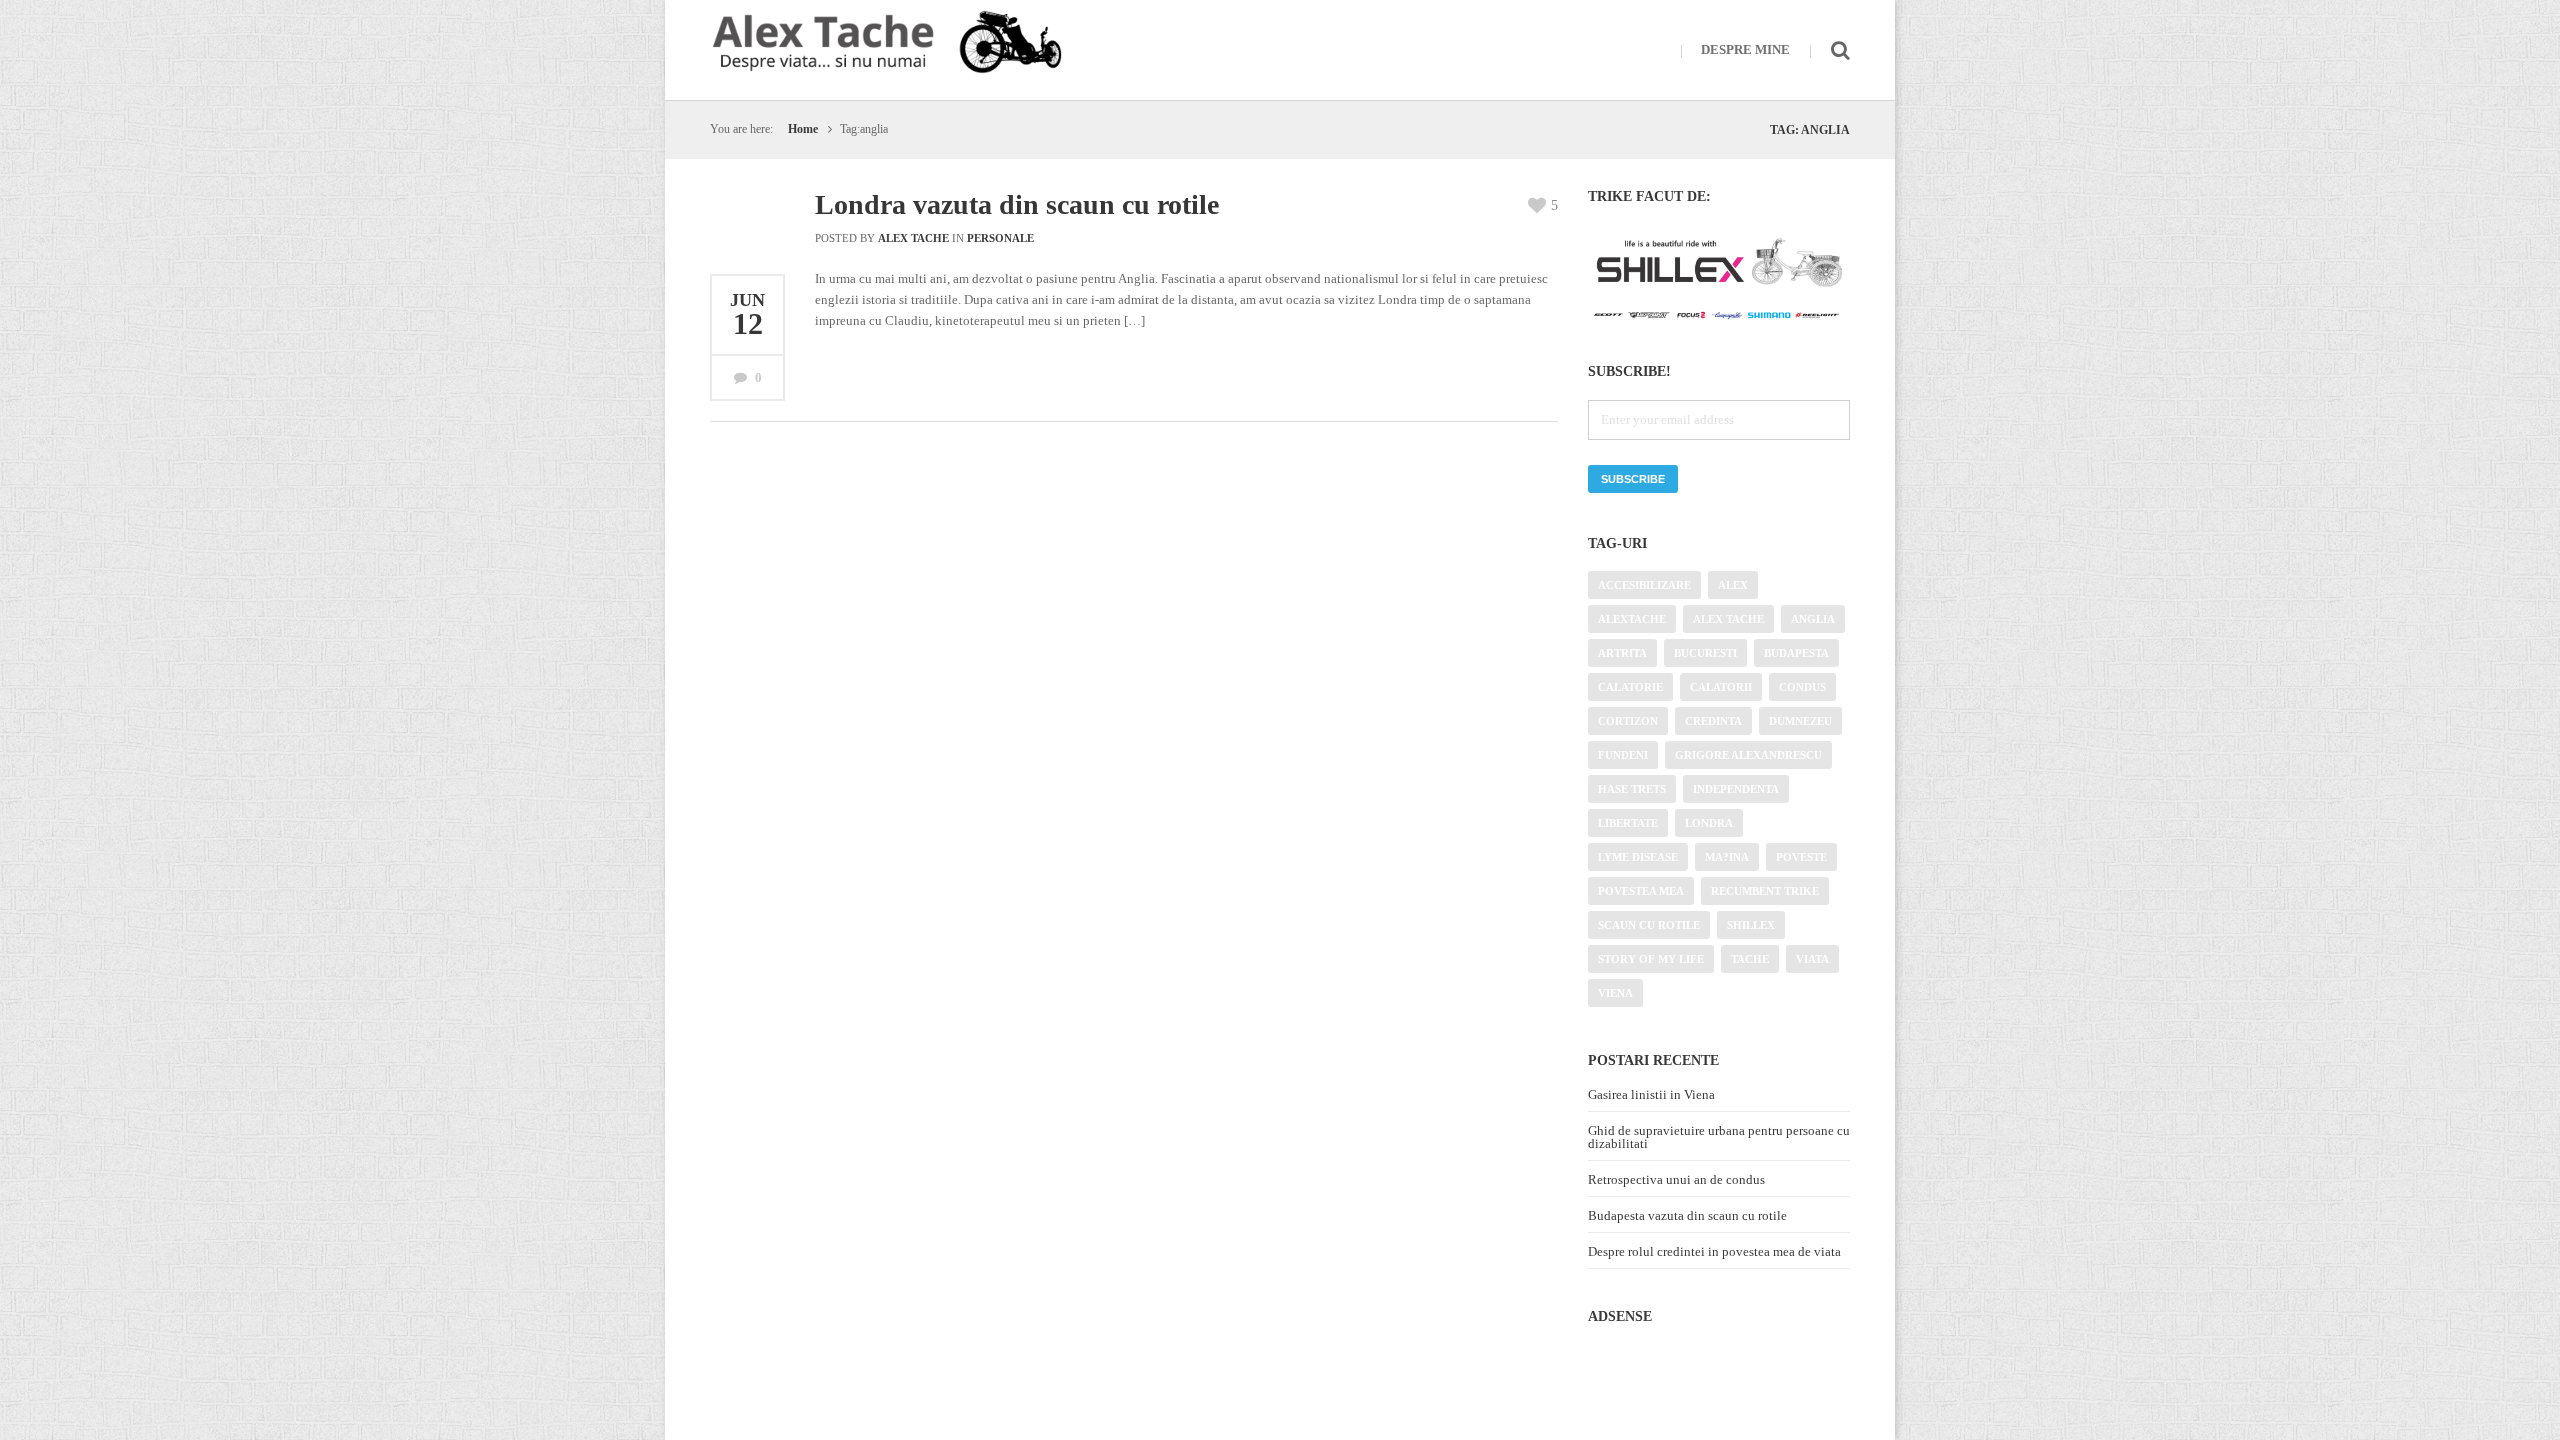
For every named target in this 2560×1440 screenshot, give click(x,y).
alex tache (1728, 619)
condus (1802, 687)
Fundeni (1623, 755)
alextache (1632, 619)
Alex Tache (913, 238)
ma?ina (1727, 857)
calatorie (1630, 687)
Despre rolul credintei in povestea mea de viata (1714, 1251)
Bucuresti (1705, 653)
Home (803, 129)
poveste (1801, 857)
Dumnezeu (1800, 721)
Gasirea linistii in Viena (1651, 1094)
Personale (1000, 238)
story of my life (1651, 959)
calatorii (1721, 687)
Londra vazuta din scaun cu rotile (1017, 204)
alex (1733, 585)
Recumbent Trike (1765, 891)
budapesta (1796, 653)
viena (1615, 993)
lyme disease (1638, 857)
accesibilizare (1644, 585)
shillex (1751, 925)
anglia (1813, 619)
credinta (1713, 721)
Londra (1709, 823)
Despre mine (1745, 49)
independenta (1736, 789)
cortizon (1628, 721)
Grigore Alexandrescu (1748, 755)
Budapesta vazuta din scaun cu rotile (1687, 1215)
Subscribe (1633, 479)
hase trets (1632, 789)
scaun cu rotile (1649, 925)
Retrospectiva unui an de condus (1676, 1179)
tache (1750, 959)
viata (1812, 959)
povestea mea (1641, 891)
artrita (1622, 653)
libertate (1628, 823)
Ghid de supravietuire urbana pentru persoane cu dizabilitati (1719, 1137)
